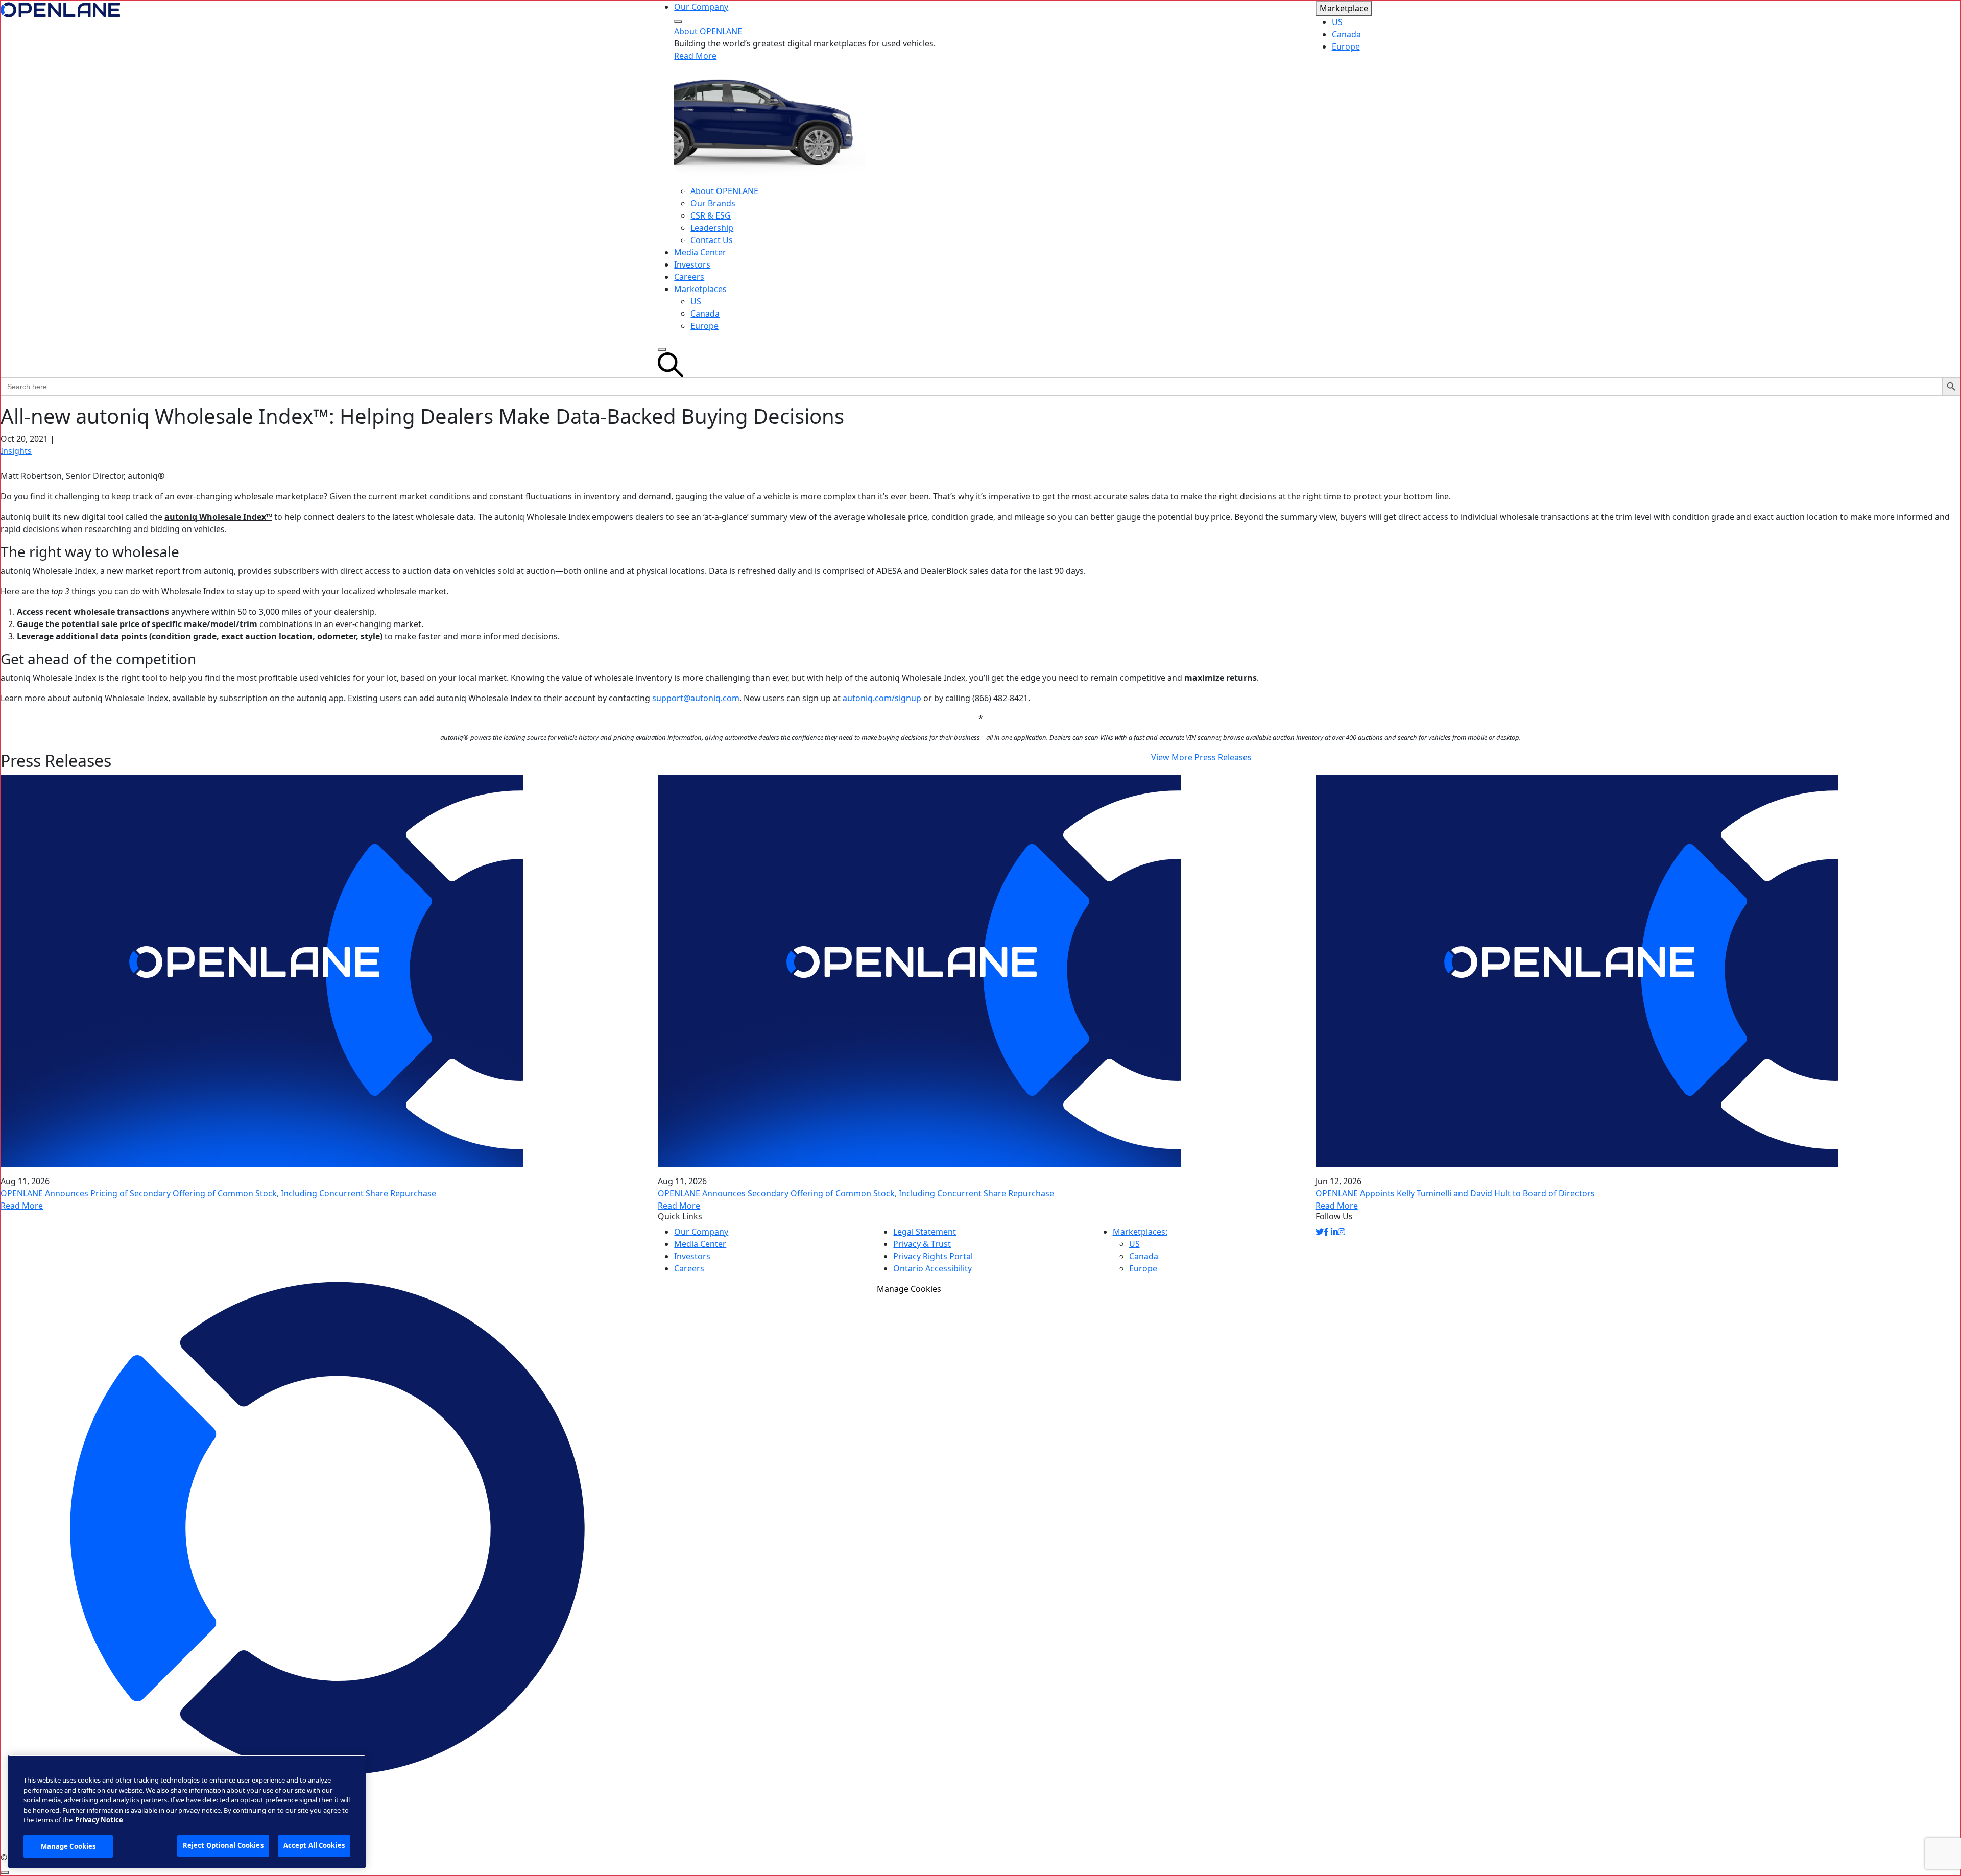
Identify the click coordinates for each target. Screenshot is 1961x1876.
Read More (695, 56)
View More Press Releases (1201, 757)
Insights (16, 451)
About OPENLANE (708, 31)
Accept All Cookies (314, 1845)
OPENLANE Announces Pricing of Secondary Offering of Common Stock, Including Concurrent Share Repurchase (218, 1193)
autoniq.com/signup (882, 698)
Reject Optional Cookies (223, 1845)
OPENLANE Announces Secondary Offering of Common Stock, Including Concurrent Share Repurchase (856, 1193)
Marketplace (1344, 8)
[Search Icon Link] (980, 365)
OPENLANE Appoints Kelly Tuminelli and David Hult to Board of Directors (1455, 1193)
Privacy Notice (99, 1820)
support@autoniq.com (696, 698)
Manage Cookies (909, 1289)
